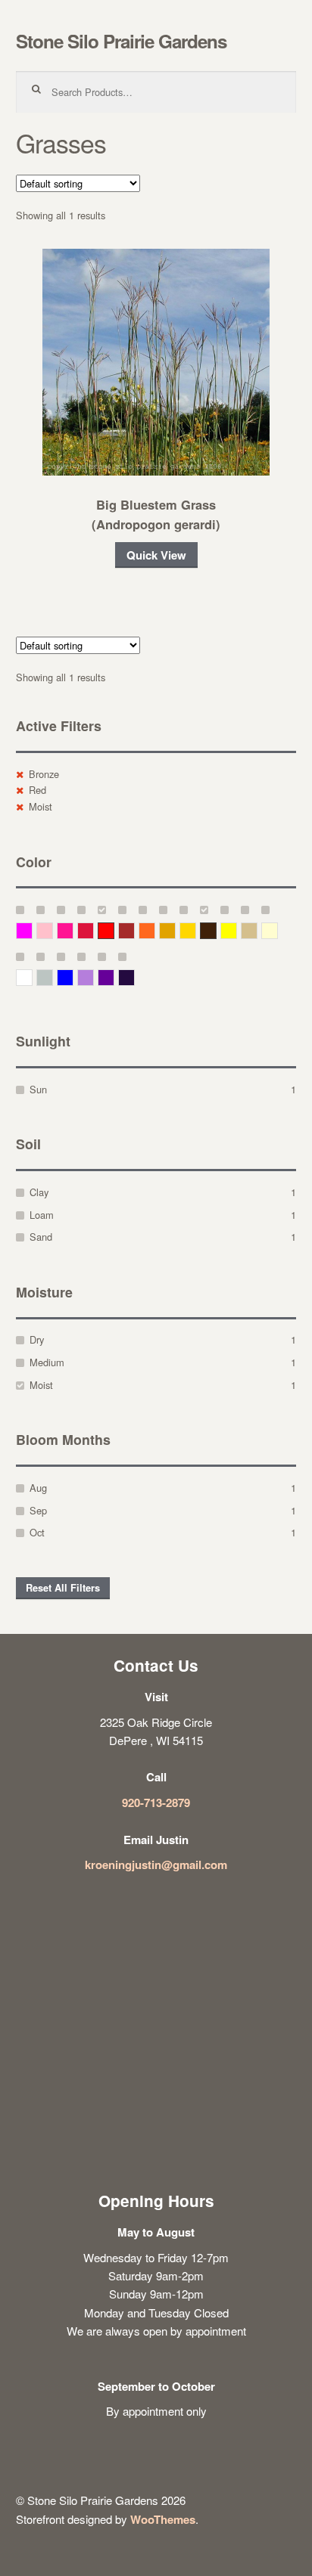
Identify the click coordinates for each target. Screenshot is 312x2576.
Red (37, 790)
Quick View (156, 555)
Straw (257, 930)
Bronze (44, 774)
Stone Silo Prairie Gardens (121, 41)
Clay (39, 1192)
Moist (41, 806)
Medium (47, 1362)
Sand (41, 1237)
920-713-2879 (156, 1803)
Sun (38, 1089)
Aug (38, 1488)
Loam (42, 1215)
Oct (37, 1532)
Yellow (237, 930)
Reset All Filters (63, 1588)
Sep (38, 1510)
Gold (196, 930)
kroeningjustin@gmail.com (156, 1865)
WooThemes (163, 2519)
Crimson (94, 930)
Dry (37, 1339)
